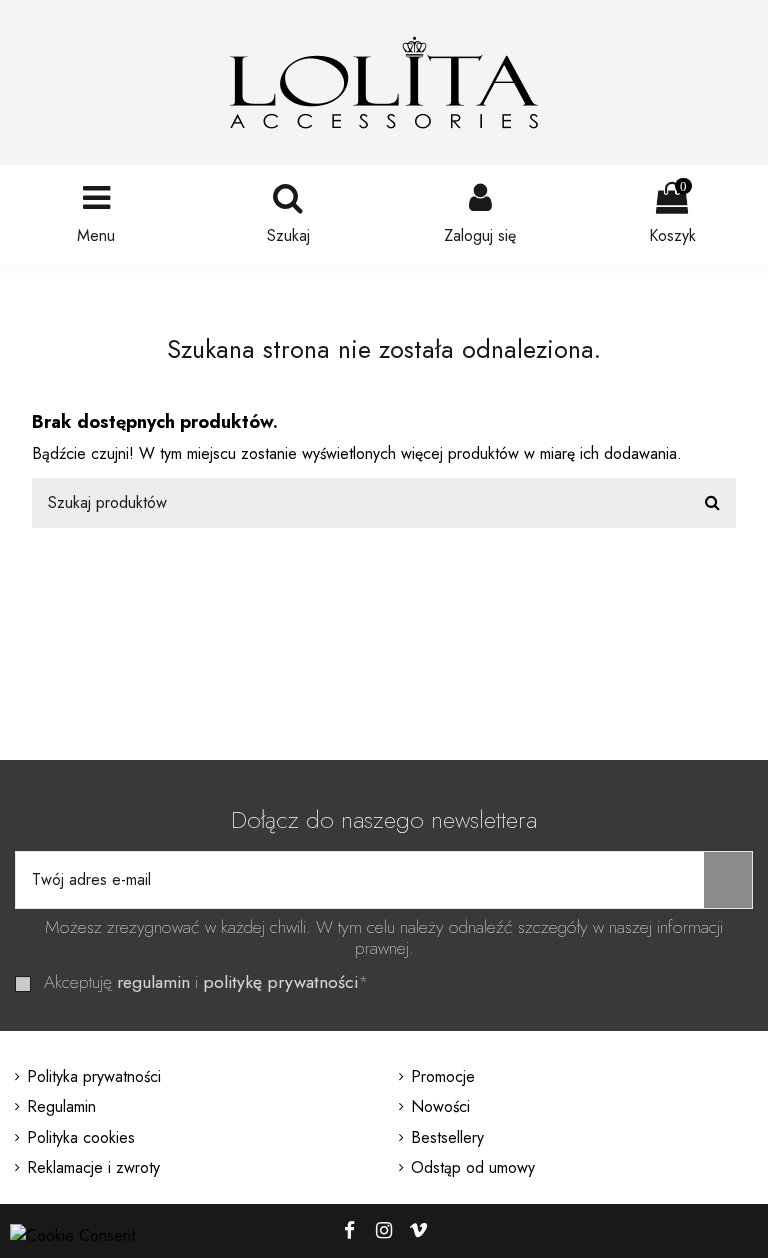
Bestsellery (447, 1137)
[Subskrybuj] (728, 880)
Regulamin (61, 1106)
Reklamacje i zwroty (93, 1167)
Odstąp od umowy (473, 1167)
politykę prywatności (280, 982)
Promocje (443, 1076)
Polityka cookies (81, 1137)
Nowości (440, 1106)
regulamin (153, 982)
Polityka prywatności (94, 1076)
